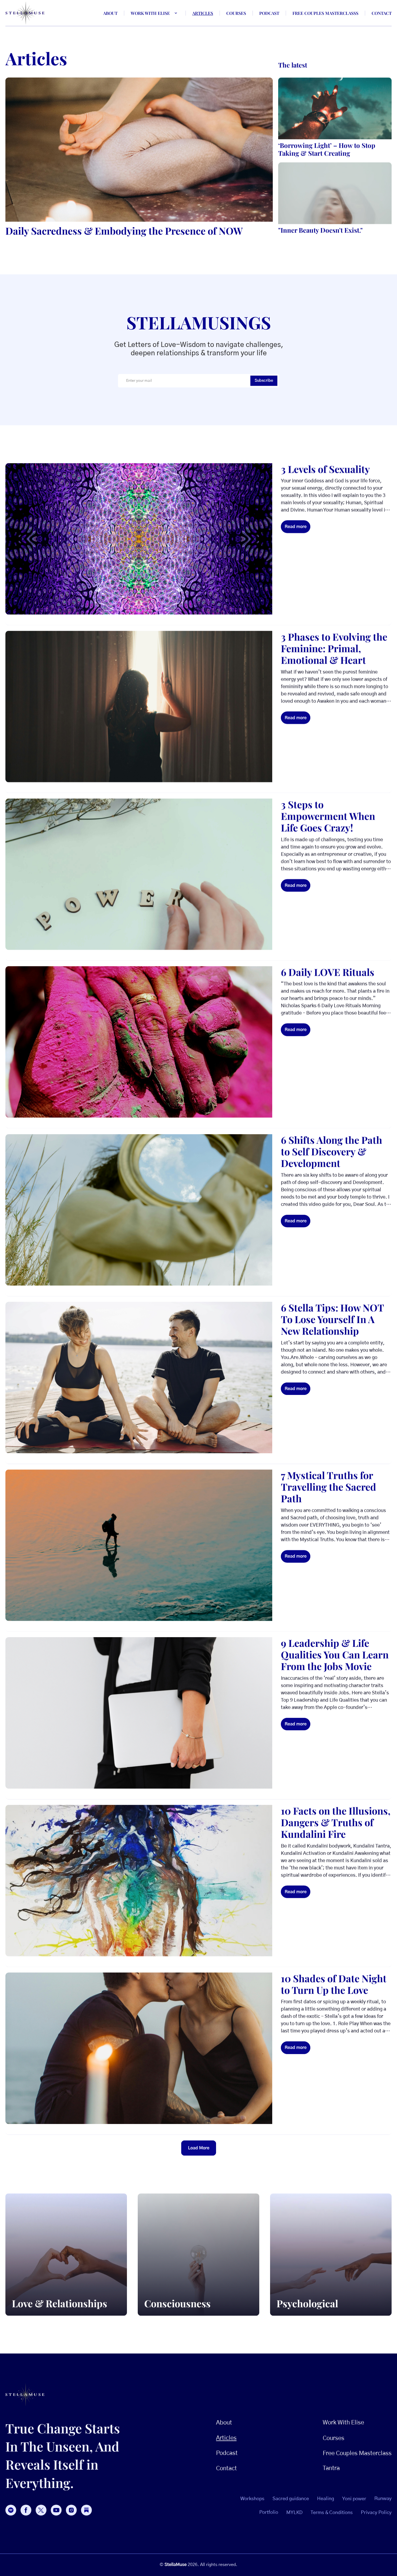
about (110, 13)
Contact (382, 13)
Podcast (269, 13)
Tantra (331, 2468)
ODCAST (227, 2453)
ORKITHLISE (343, 2423)
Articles (203, 13)
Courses (236, 13)
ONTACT (226, 2468)
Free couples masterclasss (325, 13)
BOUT (224, 2423)
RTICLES (226, 2438)
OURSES (334, 2438)
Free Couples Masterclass (357, 2453)
